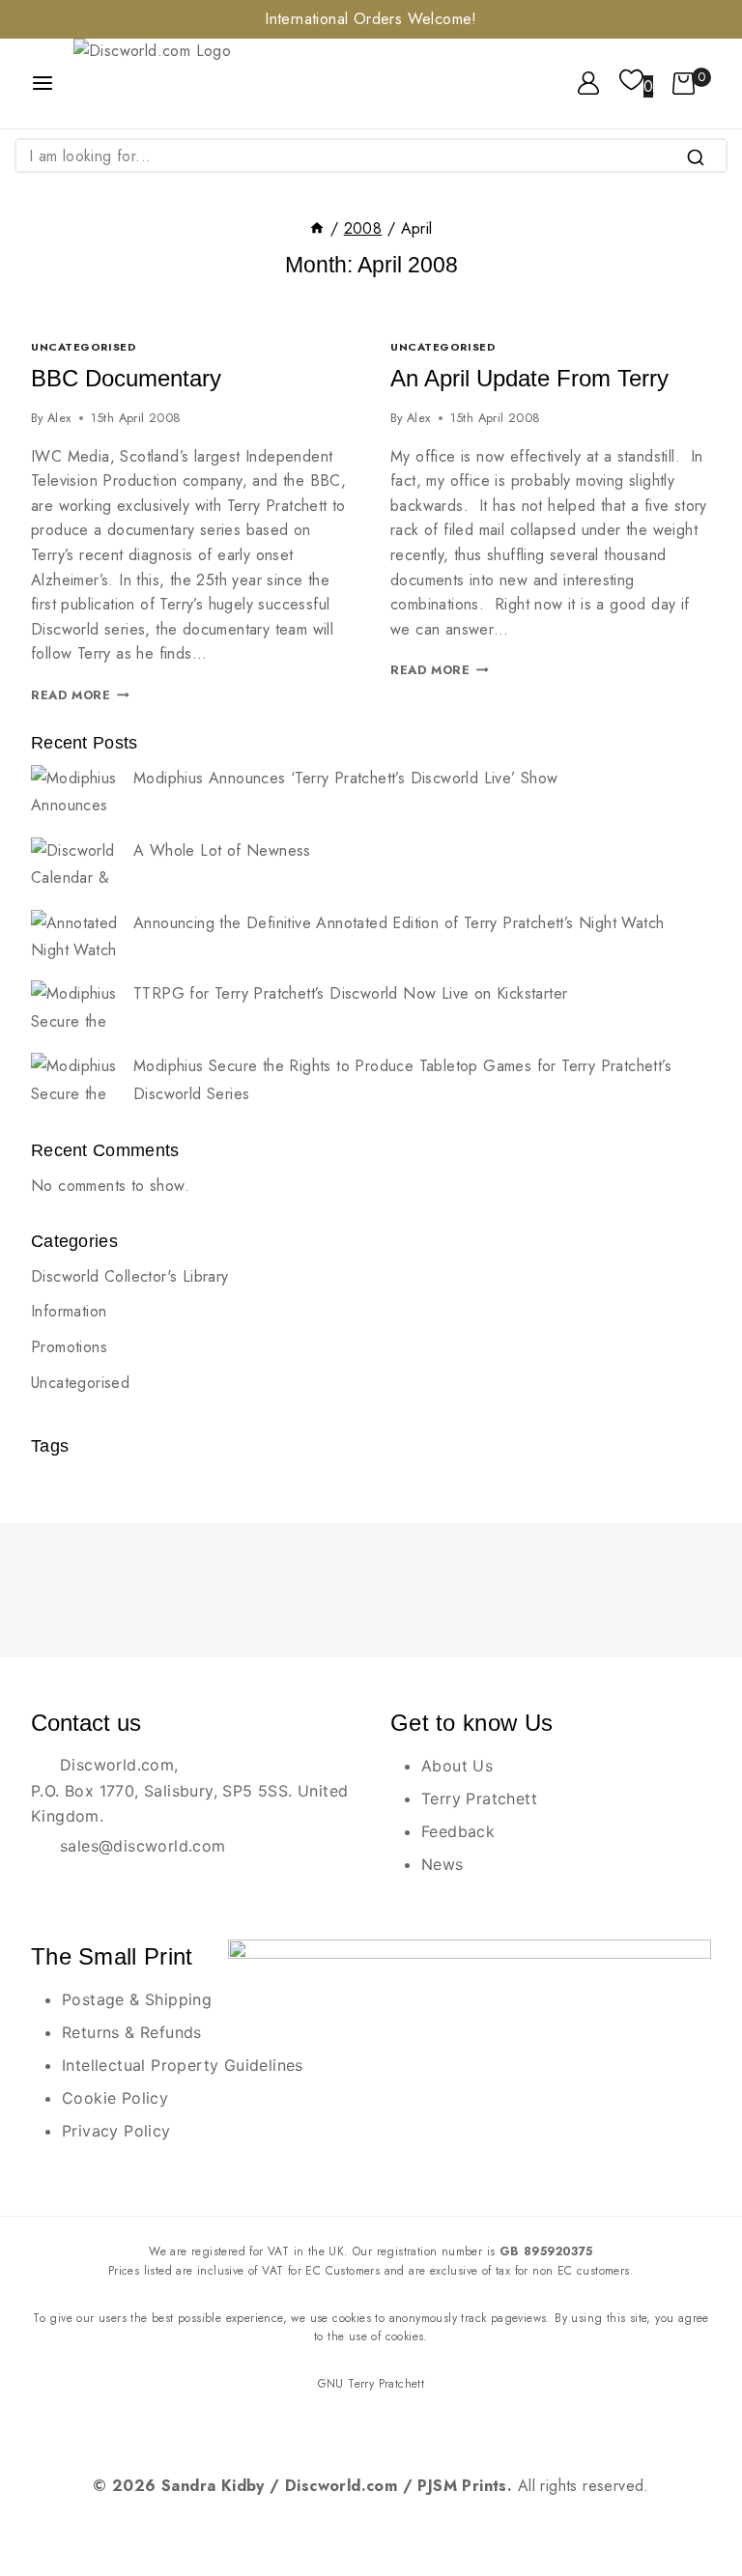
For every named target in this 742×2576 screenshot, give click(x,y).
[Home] (317, 228)
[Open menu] (43, 83)
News (442, 1864)
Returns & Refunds (132, 2032)
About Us (457, 1766)
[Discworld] (178, 84)
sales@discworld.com (143, 1846)
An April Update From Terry (529, 378)
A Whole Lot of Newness (222, 850)
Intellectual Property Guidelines (183, 2065)
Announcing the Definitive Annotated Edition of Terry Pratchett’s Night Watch (399, 923)
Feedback (458, 1831)
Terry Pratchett (479, 1798)
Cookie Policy (115, 2098)
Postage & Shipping (137, 1999)
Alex (59, 418)
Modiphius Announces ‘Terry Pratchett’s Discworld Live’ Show (346, 778)
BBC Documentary (126, 378)
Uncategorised (84, 347)
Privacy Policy (116, 2131)
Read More (80, 695)
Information (69, 1311)
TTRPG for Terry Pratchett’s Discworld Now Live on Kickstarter (350, 993)
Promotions (69, 1347)
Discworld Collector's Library (130, 1276)
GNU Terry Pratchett (371, 2384)
